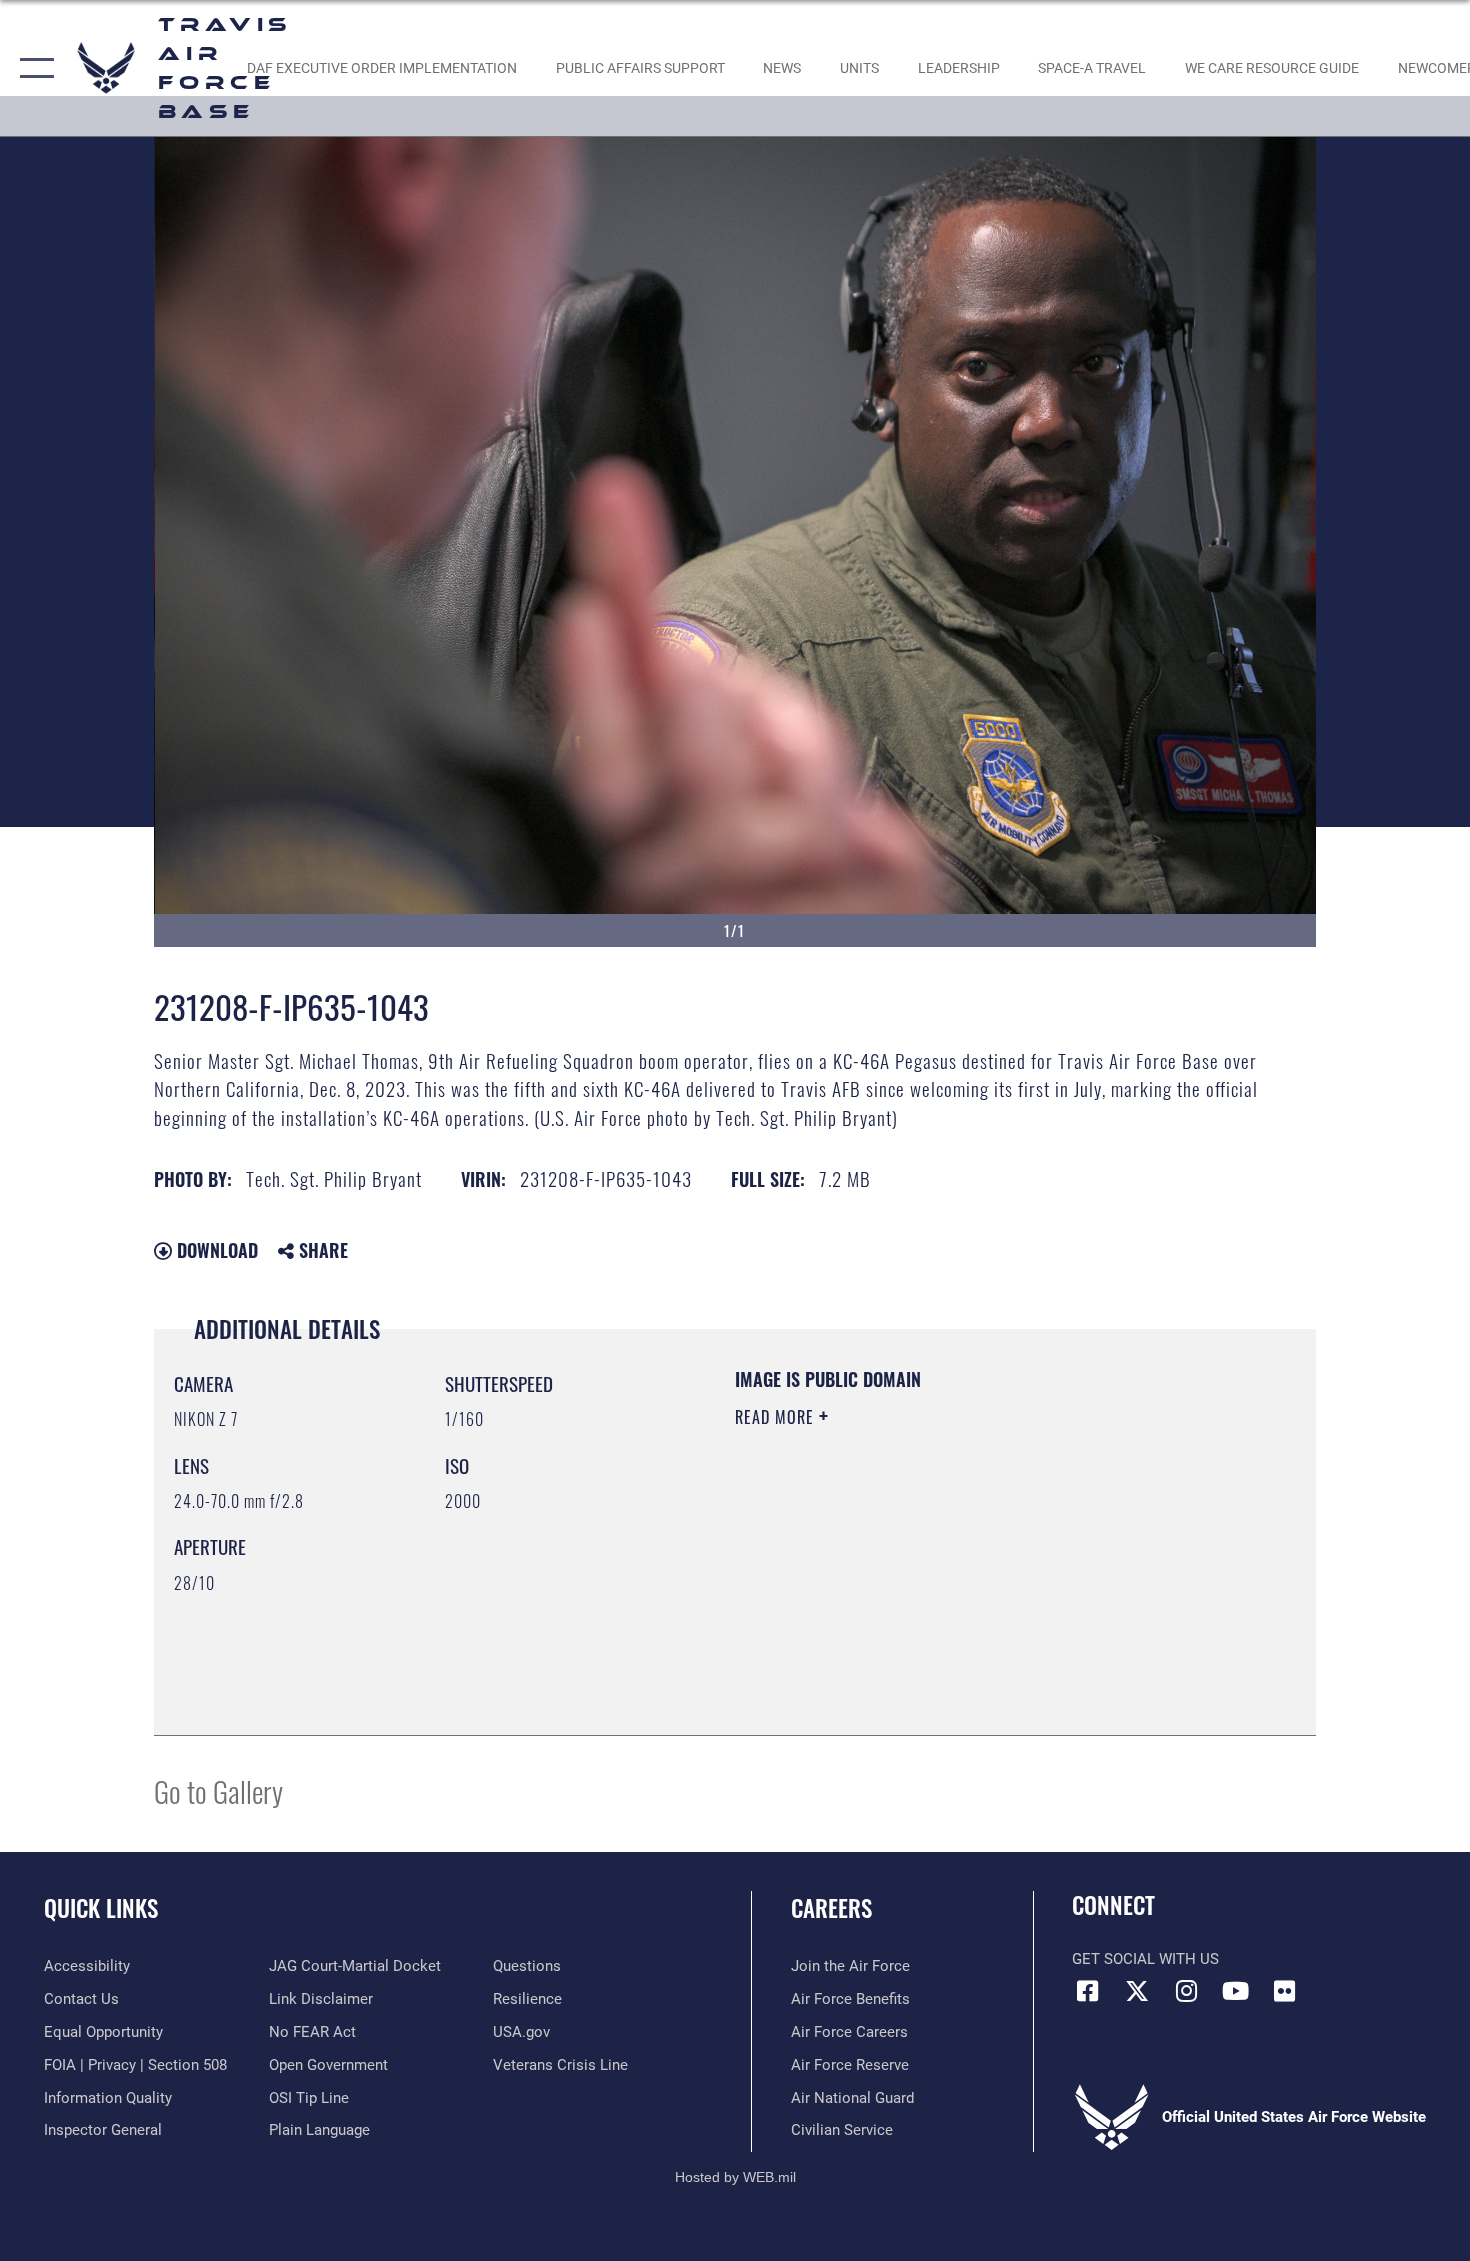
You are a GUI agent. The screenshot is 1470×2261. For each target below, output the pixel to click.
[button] (32, 68)
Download (215, 1250)
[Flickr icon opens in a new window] (1285, 1991)
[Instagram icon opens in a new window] (1186, 1991)
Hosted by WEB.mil (735, 2177)
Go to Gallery (218, 1790)
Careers (831, 1908)
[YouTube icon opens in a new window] (1235, 1991)
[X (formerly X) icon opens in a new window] (1137, 1991)
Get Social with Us (1145, 1959)
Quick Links (101, 1908)
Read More (777, 1417)
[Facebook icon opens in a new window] (1087, 1991)
